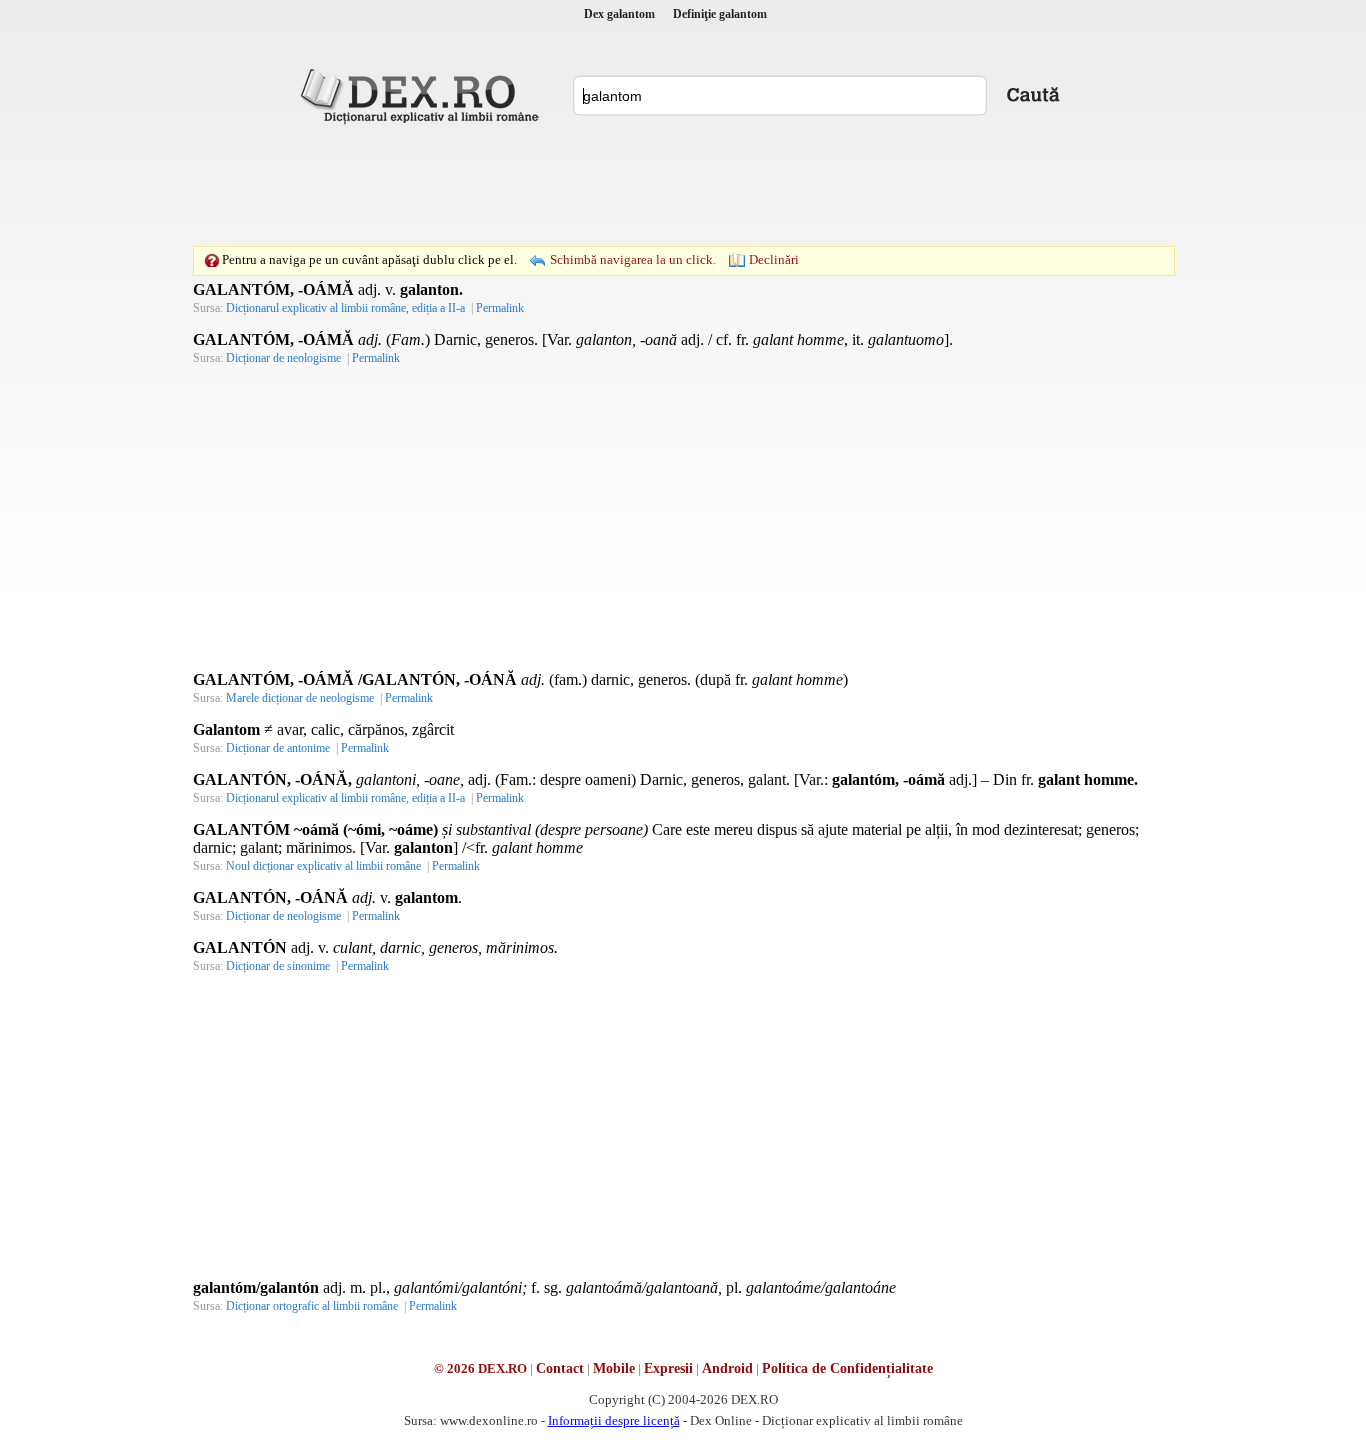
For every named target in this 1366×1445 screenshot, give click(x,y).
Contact (560, 1368)
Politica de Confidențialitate (847, 1368)
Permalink (500, 308)
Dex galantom (619, 14)
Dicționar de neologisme (283, 358)
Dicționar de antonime (278, 748)
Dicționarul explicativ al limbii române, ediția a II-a (345, 308)
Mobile (614, 1368)
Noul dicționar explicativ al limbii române (323, 866)
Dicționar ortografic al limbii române (312, 1306)
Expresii (668, 1368)
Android (727, 1368)
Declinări (774, 259)
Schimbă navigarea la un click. (633, 259)
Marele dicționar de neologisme (300, 698)
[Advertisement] (683, 185)
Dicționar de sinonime (278, 966)
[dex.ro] (423, 95)
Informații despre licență (614, 1420)
